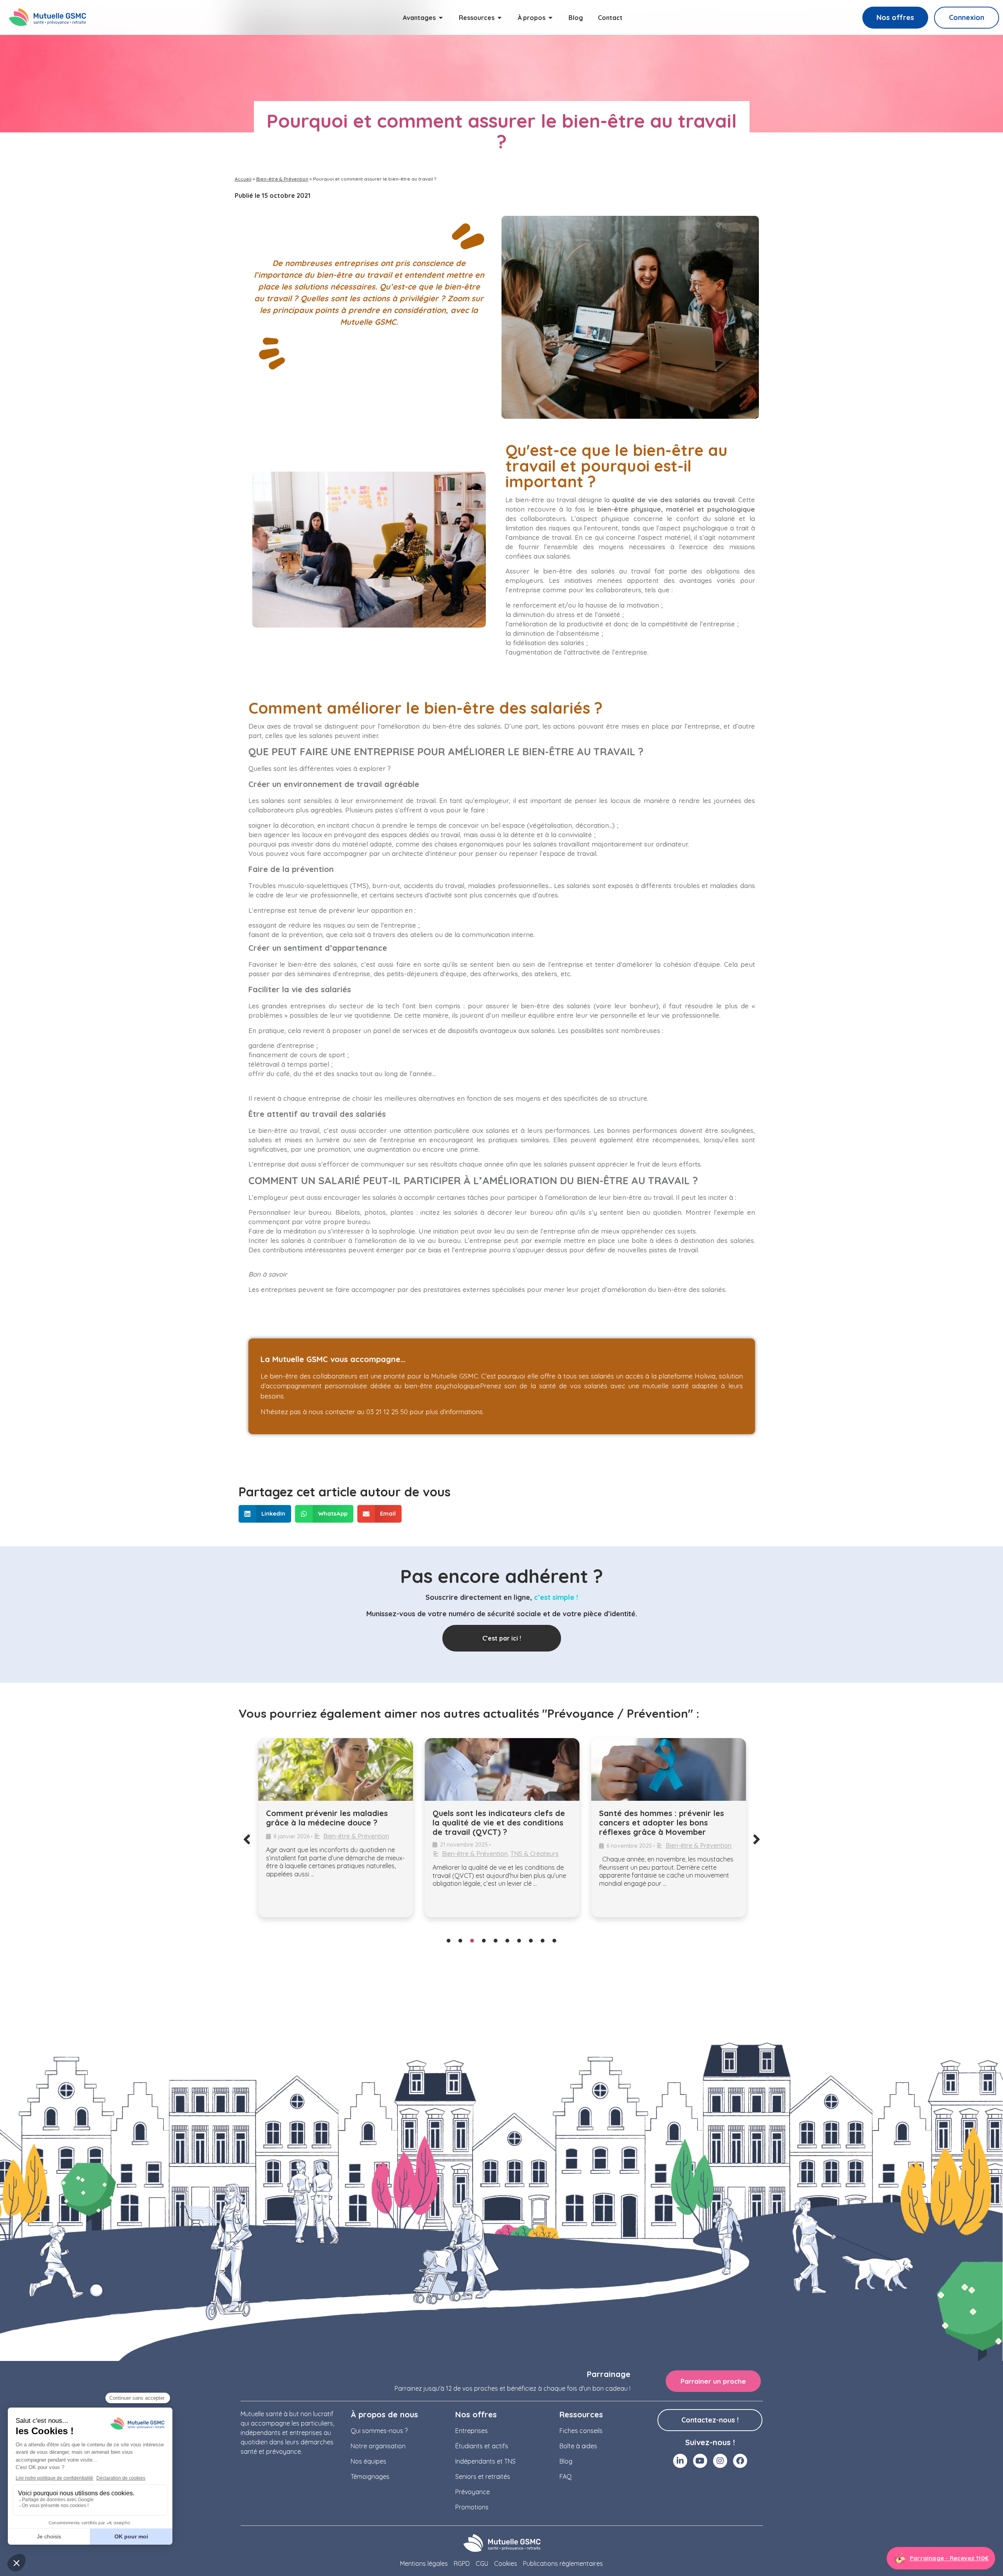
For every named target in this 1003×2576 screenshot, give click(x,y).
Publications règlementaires (563, 2563)
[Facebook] (740, 2461)
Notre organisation (378, 2446)
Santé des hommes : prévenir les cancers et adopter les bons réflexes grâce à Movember (662, 1823)
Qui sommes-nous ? (379, 2431)
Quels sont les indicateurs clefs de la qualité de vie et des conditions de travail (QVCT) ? (499, 1823)
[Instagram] (720, 2461)
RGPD (462, 2563)
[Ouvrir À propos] (550, 18)
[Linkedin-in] (680, 2461)
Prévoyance (473, 2492)
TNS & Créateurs (535, 1854)
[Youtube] (700, 2461)
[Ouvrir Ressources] (500, 18)
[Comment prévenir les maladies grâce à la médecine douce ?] (336, 1769)
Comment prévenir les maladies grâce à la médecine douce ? (327, 1818)
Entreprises (472, 2431)
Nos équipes (368, 2461)
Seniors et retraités (483, 2477)
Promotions (472, 2507)
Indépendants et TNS (485, 2461)
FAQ (566, 2477)
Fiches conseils (581, 2431)
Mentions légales (424, 2563)
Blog (566, 2461)
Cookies (506, 2563)
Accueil (243, 179)
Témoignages (370, 2477)
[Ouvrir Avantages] (441, 18)
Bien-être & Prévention (282, 179)
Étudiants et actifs (482, 2446)
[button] (265, 1514)
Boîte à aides (578, 2446)
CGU (482, 2563)
